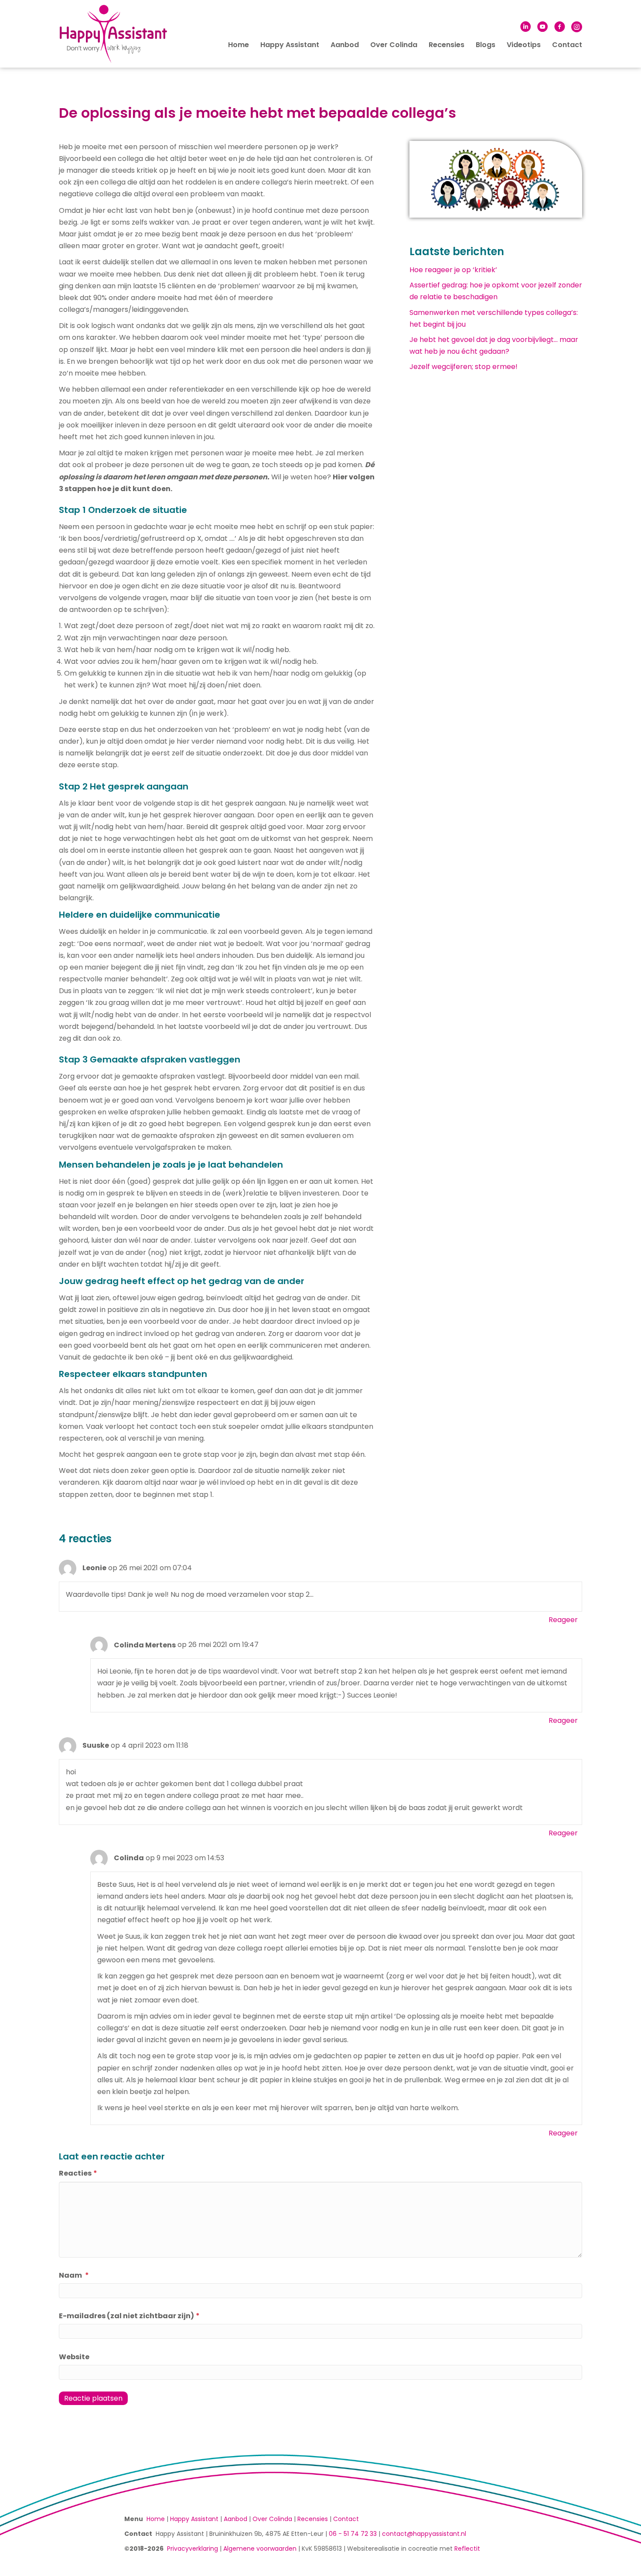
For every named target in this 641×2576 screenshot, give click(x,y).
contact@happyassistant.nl (424, 2534)
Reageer (563, 1620)
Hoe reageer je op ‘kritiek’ (453, 270)
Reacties (78, 2173)
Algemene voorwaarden (260, 2549)
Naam (74, 2275)
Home (239, 45)
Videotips (524, 45)
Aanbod (345, 45)
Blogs (486, 45)
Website (74, 2357)
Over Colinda (394, 45)
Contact (567, 45)
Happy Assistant (290, 45)
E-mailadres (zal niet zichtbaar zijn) (129, 2316)
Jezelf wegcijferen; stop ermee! (464, 367)
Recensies (447, 45)
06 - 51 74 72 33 (353, 2534)
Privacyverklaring (193, 2549)
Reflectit (467, 2549)
